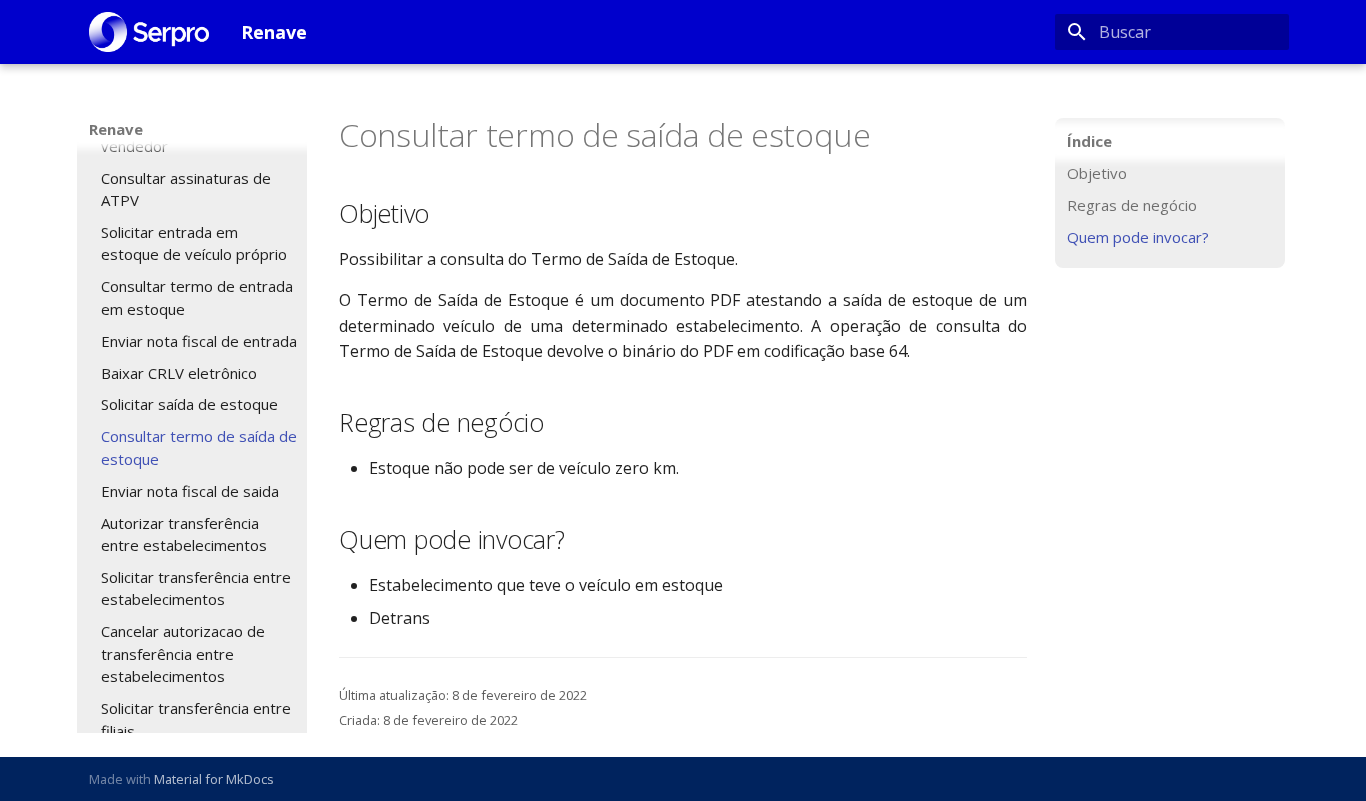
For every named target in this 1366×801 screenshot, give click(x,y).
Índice (1089, 141)
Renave (116, 129)
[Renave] (149, 32)
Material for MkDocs (214, 779)
